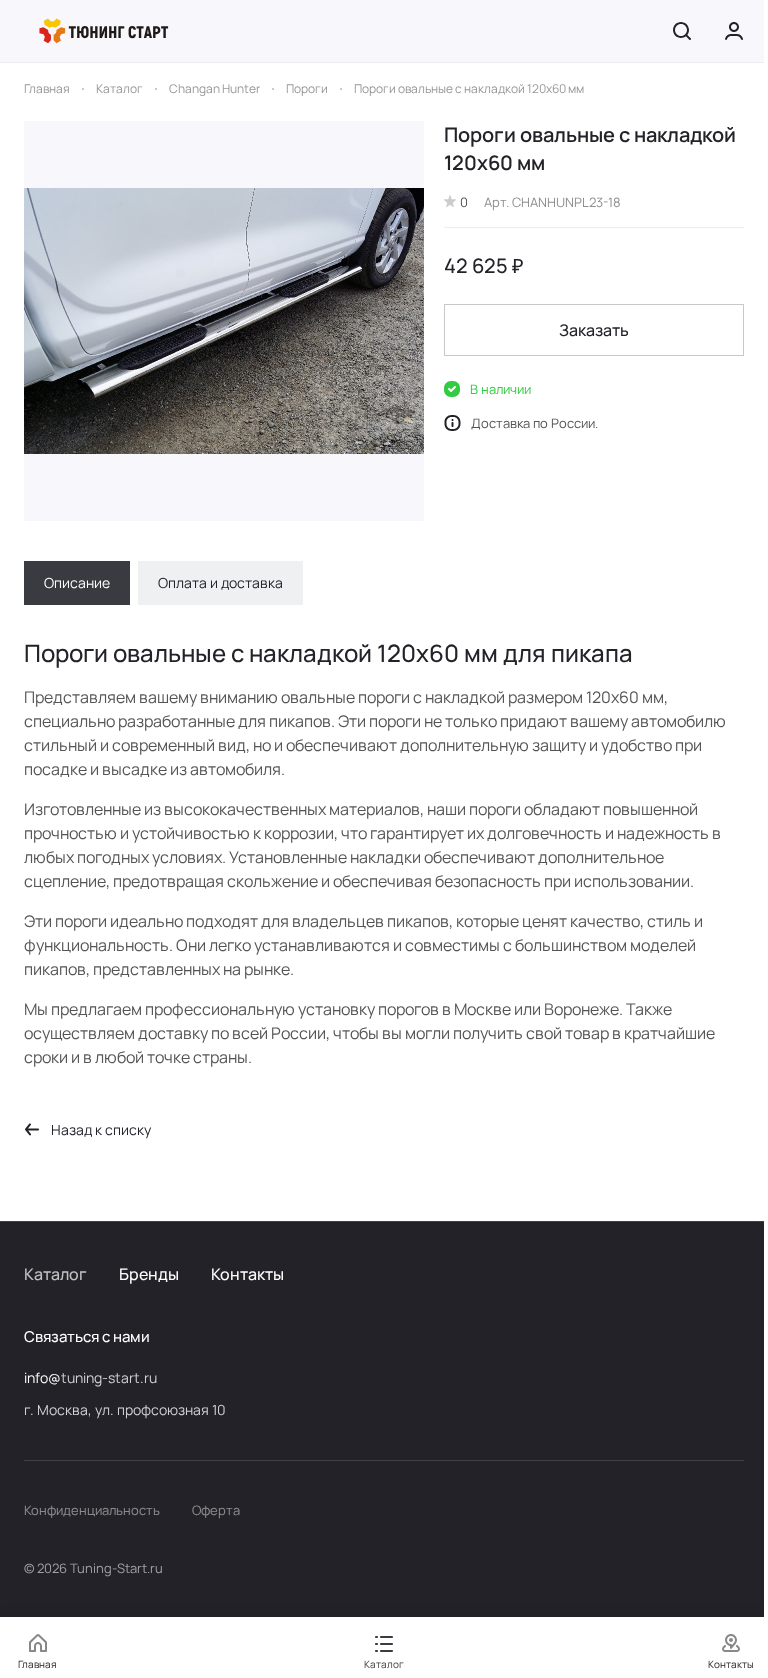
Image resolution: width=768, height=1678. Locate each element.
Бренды (149, 1274)
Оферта (216, 1510)
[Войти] (734, 31)
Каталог (55, 1274)
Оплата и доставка (220, 582)
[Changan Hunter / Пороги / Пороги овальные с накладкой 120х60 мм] (224, 321)
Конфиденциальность (92, 1510)
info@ (42, 1377)
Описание (77, 582)
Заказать (594, 330)
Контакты (247, 1274)
